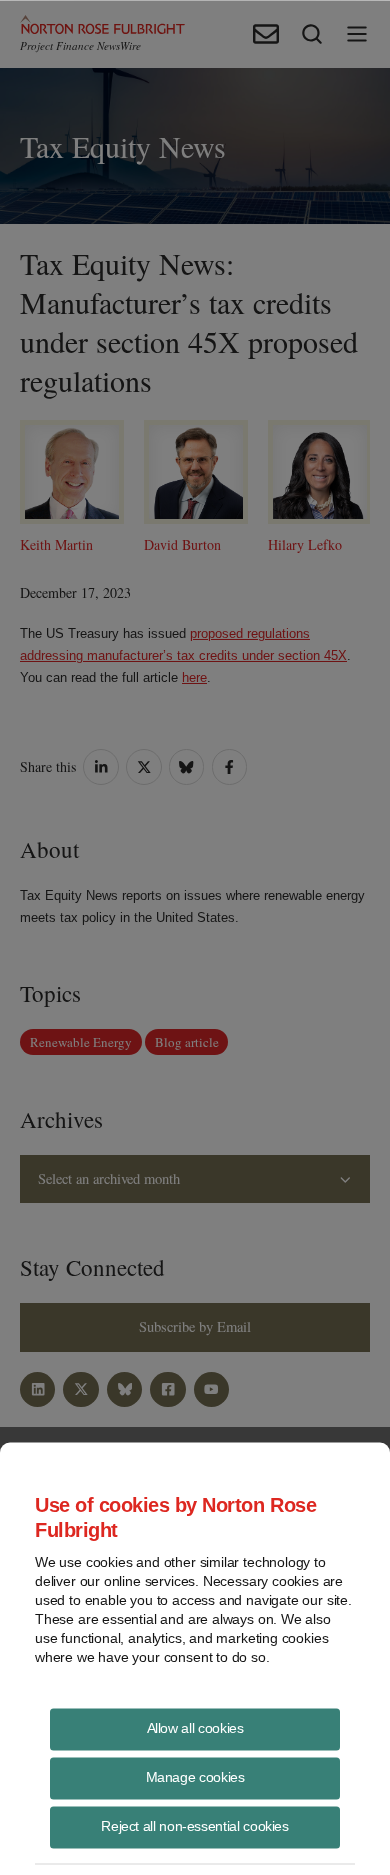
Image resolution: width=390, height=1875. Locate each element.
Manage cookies (195, 1776)
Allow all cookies (195, 1727)
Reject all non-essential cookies (194, 1825)
